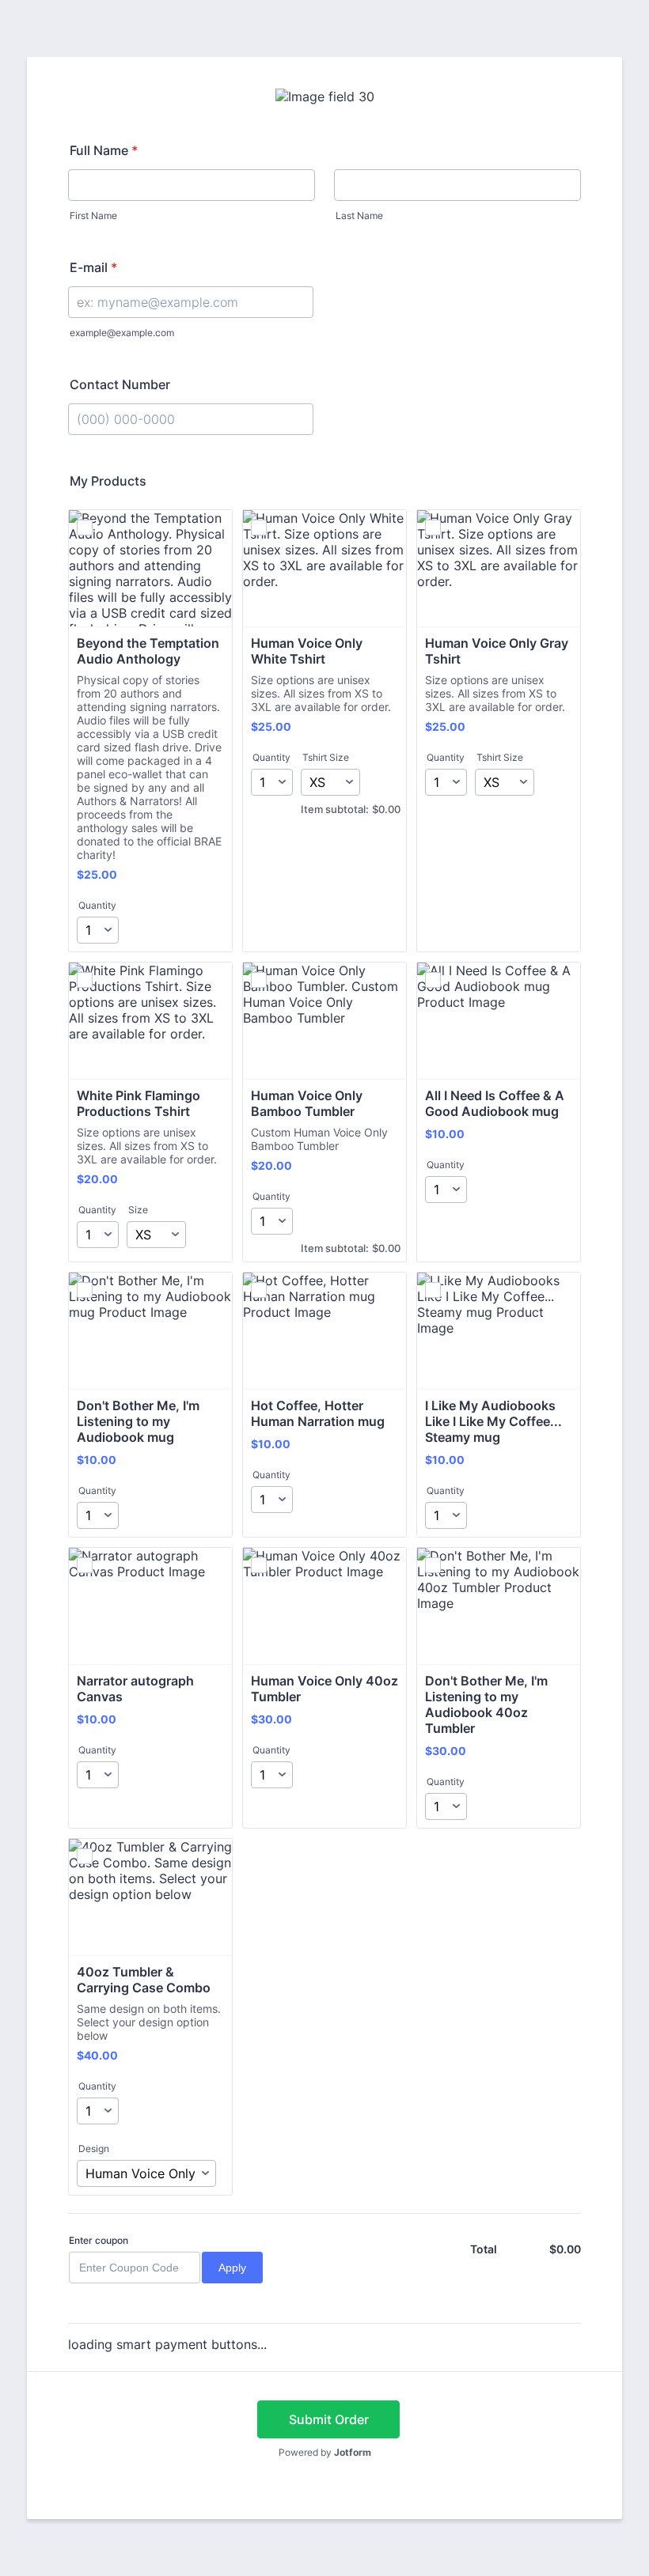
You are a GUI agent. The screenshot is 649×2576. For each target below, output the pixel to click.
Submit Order (329, 2419)
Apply (232, 2268)
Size (138, 1210)
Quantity (97, 905)
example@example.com (122, 333)
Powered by (325, 2452)
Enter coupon (99, 2240)
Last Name (359, 216)
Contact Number (120, 384)
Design (94, 2149)
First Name (93, 216)
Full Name (104, 150)
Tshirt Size (326, 757)
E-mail (93, 267)
